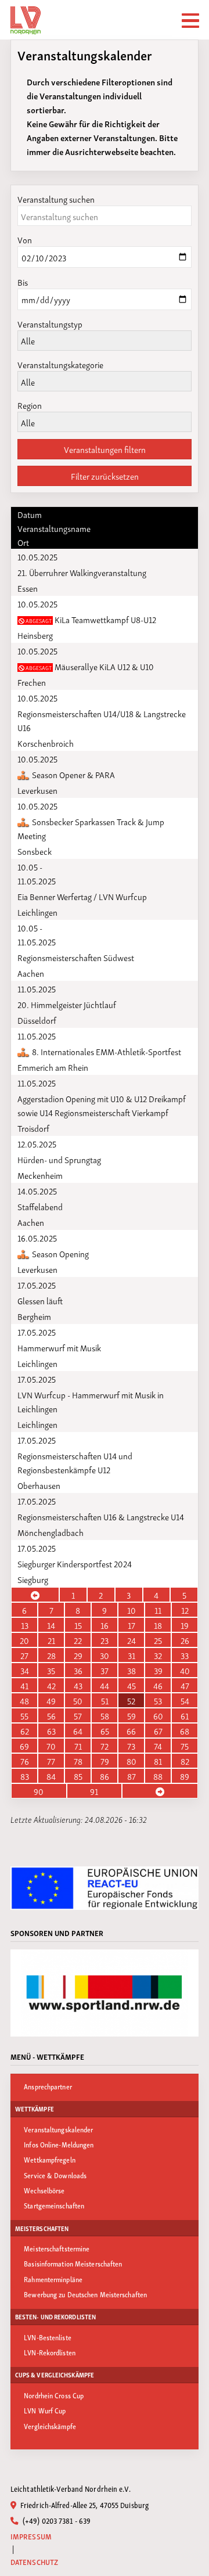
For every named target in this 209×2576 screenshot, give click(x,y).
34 (25, 1670)
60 (158, 1715)
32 (158, 1655)
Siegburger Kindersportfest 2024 (75, 1563)
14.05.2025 (37, 1190)
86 (105, 1776)
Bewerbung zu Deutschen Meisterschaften (85, 2294)
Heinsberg (35, 635)
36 (78, 1670)
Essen (28, 588)
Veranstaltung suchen (56, 199)
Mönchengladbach (51, 1532)
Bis (23, 282)
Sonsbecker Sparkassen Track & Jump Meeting (91, 828)
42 (51, 1685)
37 (105, 1670)
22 (78, 1640)
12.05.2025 (37, 1143)
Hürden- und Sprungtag (59, 1159)
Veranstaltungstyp (50, 323)
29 (78, 1655)
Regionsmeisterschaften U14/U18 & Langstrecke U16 (102, 720)
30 (105, 1655)
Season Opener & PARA (73, 774)
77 (51, 1761)
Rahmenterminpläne (53, 2279)
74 (158, 1746)
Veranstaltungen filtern (105, 449)
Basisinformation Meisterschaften (73, 2263)
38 (131, 1670)
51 (105, 1700)
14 (51, 1625)
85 (78, 1776)
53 (158, 1700)
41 (24, 1685)
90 (39, 1791)
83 (25, 1776)
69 (24, 1746)
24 (131, 1640)
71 (78, 1746)
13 (25, 1625)
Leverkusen (37, 790)
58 (105, 1715)
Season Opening (60, 1253)
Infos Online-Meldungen (59, 2144)
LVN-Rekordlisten (50, 2352)
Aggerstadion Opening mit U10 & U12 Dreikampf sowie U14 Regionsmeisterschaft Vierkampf (102, 1105)
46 (158, 1685)
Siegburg (33, 1579)
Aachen (31, 973)
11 (158, 1610)
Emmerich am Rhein (53, 1067)
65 (105, 1730)
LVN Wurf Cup (45, 2410)
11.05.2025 (37, 988)
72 (105, 1746)
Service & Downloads (55, 2175)
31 (131, 1655)
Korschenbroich (46, 743)
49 (51, 1700)
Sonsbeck (35, 851)
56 (51, 1715)
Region (30, 405)
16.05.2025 (37, 1237)
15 (78, 1625)
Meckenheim (40, 1175)
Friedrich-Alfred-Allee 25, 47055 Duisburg (84, 2505)
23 (105, 1640)
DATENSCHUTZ (34, 2562)
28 (51, 1655)
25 (158, 1640)
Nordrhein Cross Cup (54, 2395)
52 (131, 1700)
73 (131, 1746)
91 (94, 1791)
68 (185, 1730)
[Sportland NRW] (105, 1993)
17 (131, 1625)
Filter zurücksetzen (105, 476)
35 (51, 1670)
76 (25, 1761)
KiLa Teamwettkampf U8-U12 (90, 619)
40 (185, 1670)
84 (51, 1776)
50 (78, 1700)
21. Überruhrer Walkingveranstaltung (82, 572)
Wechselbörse (44, 2190)
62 (25, 1730)
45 (131, 1685)
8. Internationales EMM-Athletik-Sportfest (106, 1051)
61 (185, 1715)
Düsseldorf (37, 1020)
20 (24, 1640)
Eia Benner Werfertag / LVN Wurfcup (82, 896)
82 (185, 1761)
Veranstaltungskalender (58, 2129)
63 (51, 1730)
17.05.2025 (37, 1285)
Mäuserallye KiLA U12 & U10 (89, 666)
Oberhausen (39, 1485)
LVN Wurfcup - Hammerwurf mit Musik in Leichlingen (91, 1401)
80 (131, 1761)
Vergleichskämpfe (50, 2426)
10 (131, 1610)
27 (24, 1655)
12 (185, 1610)
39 (158, 1670)
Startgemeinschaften (54, 2205)
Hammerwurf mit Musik (59, 1347)
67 (158, 1730)
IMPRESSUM (31, 2536)
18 (158, 1625)
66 (131, 1730)
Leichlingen (37, 912)
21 (51, 1640)
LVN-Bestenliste (48, 2337)
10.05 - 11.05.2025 (37, 873)
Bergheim (34, 1316)
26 (185, 1640)
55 (24, 1715)
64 (78, 1730)
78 (78, 1761)
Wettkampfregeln (50, 2159)
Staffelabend (40, 1206)
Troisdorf (33, 1128)
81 (158, 1761)
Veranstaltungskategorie (60, 364)
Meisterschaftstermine (57, 2248)
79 (105, 1761)
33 (185, 1655)
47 (185, 1685)
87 (131, 1776)
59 (131, 1715)
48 (24, 1700)
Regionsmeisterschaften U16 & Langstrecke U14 (101, 1516)
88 (158, 1776)
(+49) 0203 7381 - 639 (56, 2520)
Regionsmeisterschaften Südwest (76, 957)
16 (105, 1625)
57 (78, 1715)
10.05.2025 (37, 556)
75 (185, 1746)
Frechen (32, 682)
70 (51, 1746)
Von (25, 239)
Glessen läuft (40, 1300)
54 (185, 1700)
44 (105, 1685)
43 (78, 1685)
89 (185, 1776)
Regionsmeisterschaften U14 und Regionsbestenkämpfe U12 (75, 1462)
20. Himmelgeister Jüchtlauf (67, 1004)
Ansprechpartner (48, 2086)
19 (185, 1625)
